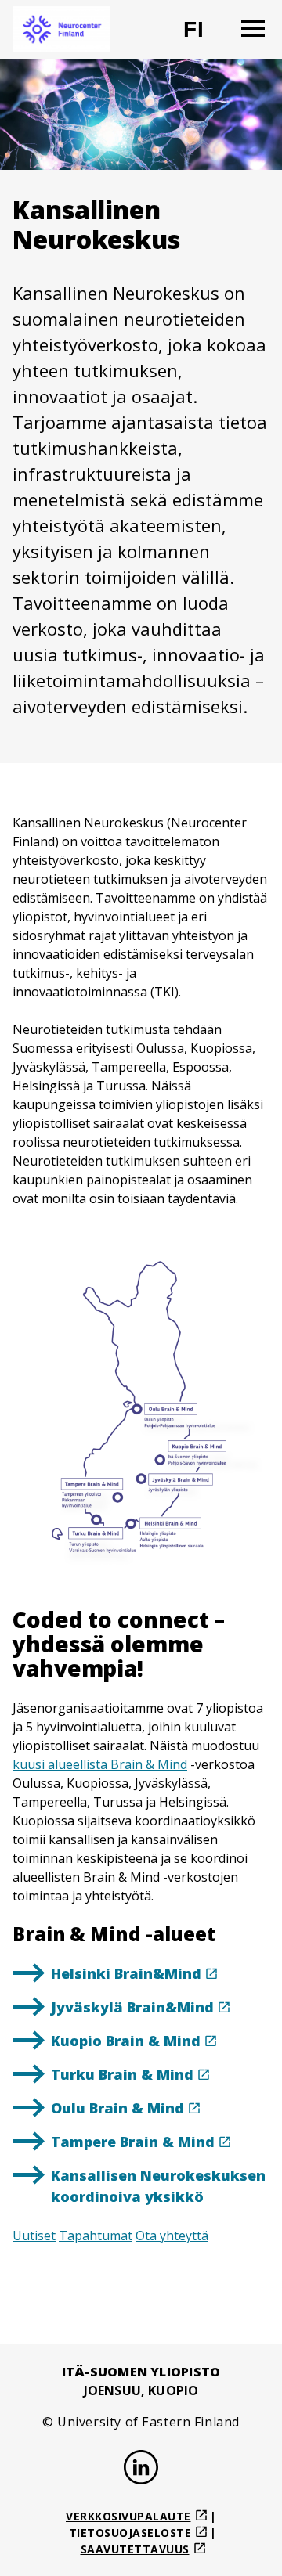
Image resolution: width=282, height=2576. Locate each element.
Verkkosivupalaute (128, 2516)
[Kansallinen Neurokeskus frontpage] (61, 29)
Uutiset (34, 2236)
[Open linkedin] (141, 2470)
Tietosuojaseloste (130, 2533)
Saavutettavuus (135, 2549)
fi (203, 36)
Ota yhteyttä (172, 2236)
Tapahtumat (96, 2236)
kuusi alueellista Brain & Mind (100, 1764)
